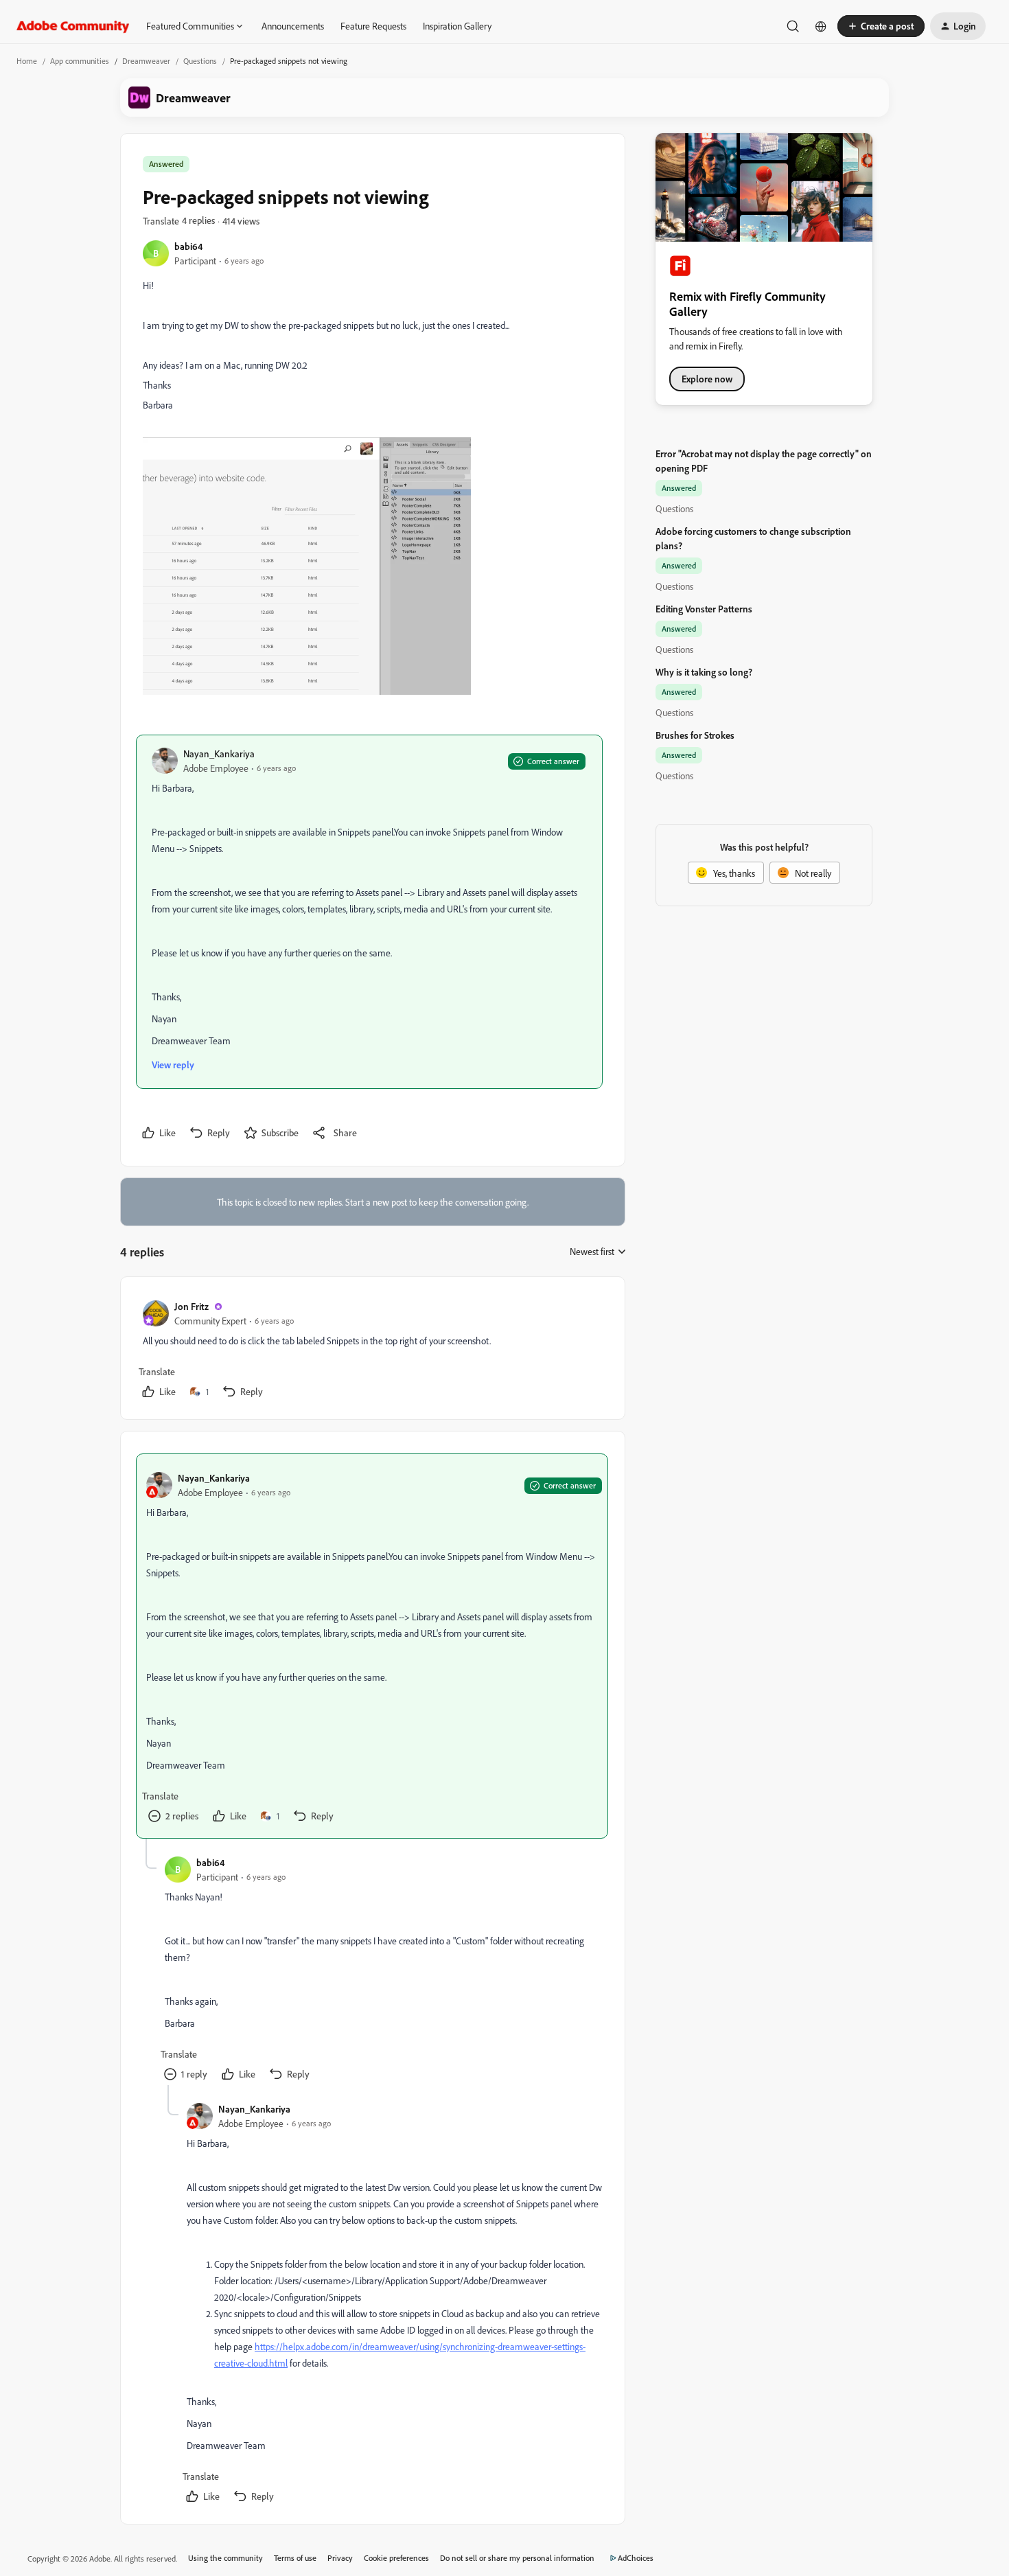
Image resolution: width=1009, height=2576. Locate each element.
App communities (80, 61)
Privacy (340, 2558)
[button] (881, 26)
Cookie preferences (396, 2558)
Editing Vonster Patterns (704, 609)
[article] (372, 1351)
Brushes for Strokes (695, 735)
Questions (200, 61)
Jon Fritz (192, 1306)
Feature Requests (373, 26)
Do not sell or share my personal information (517, 2558)
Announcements (293, 26)
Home (27, 61)
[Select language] (821, 26)
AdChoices (636, 2558)
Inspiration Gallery (457, 26)
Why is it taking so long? (704, 672)
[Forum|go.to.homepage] (73, 26)
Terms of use (295, 2558)
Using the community (225, 2558)
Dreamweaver (146, 61)
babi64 (188, 246)
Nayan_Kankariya (219, 754)
